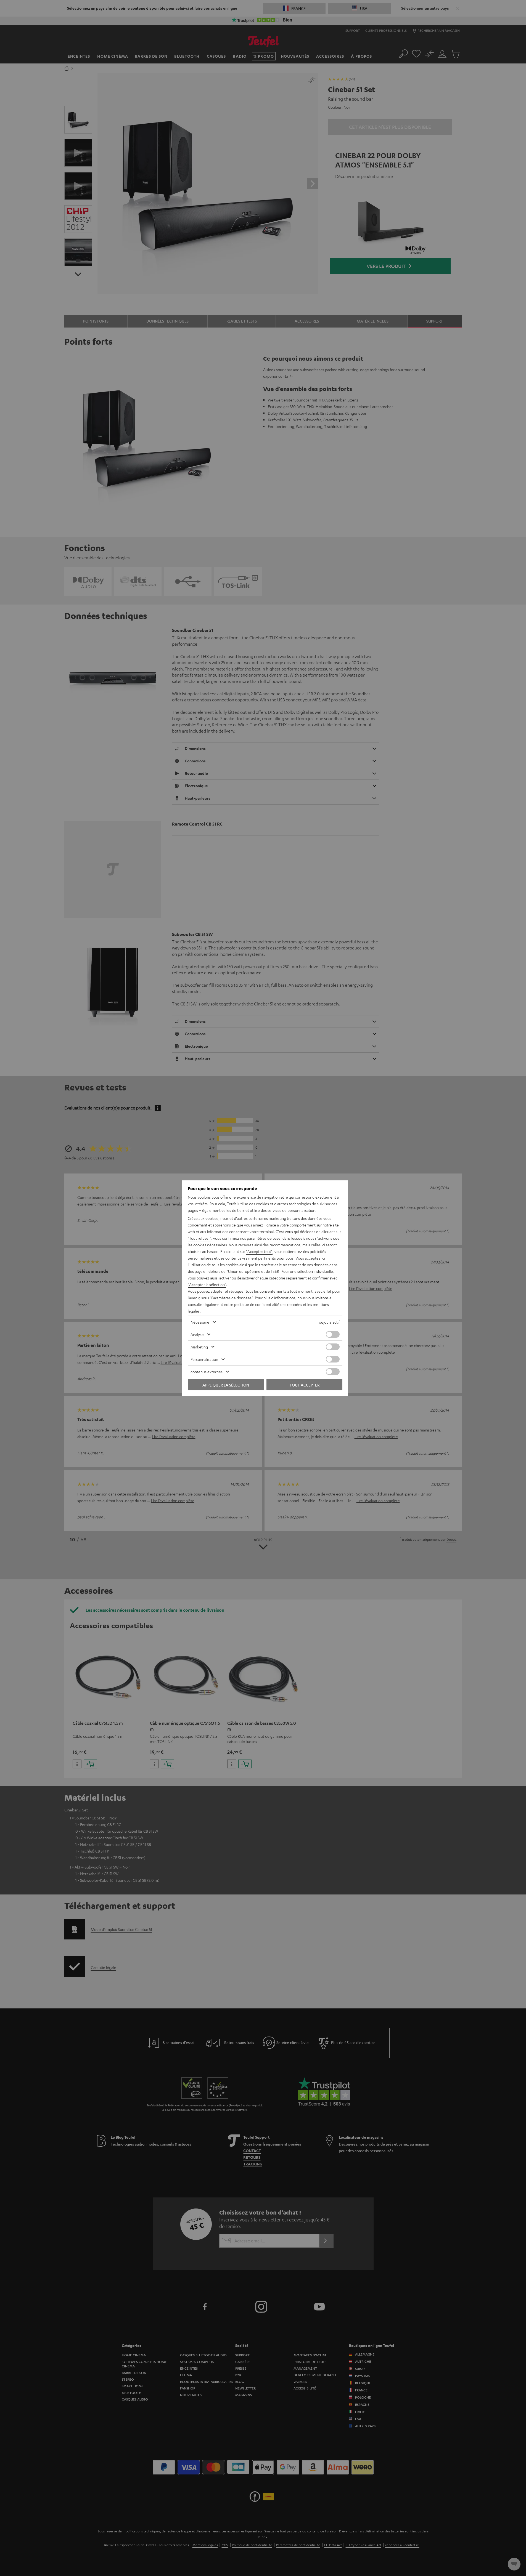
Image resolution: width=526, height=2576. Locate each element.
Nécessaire (200, 1322)
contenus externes (207, 1372)
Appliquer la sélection (226, 1385)
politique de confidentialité (257, 1304)
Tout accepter (305, 1385)
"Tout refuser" (199, 1238)
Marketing (199, 1347)
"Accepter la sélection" (207, 1284)
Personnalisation (204, 1359)
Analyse (197, 1334)
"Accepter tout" (259, 1251)
